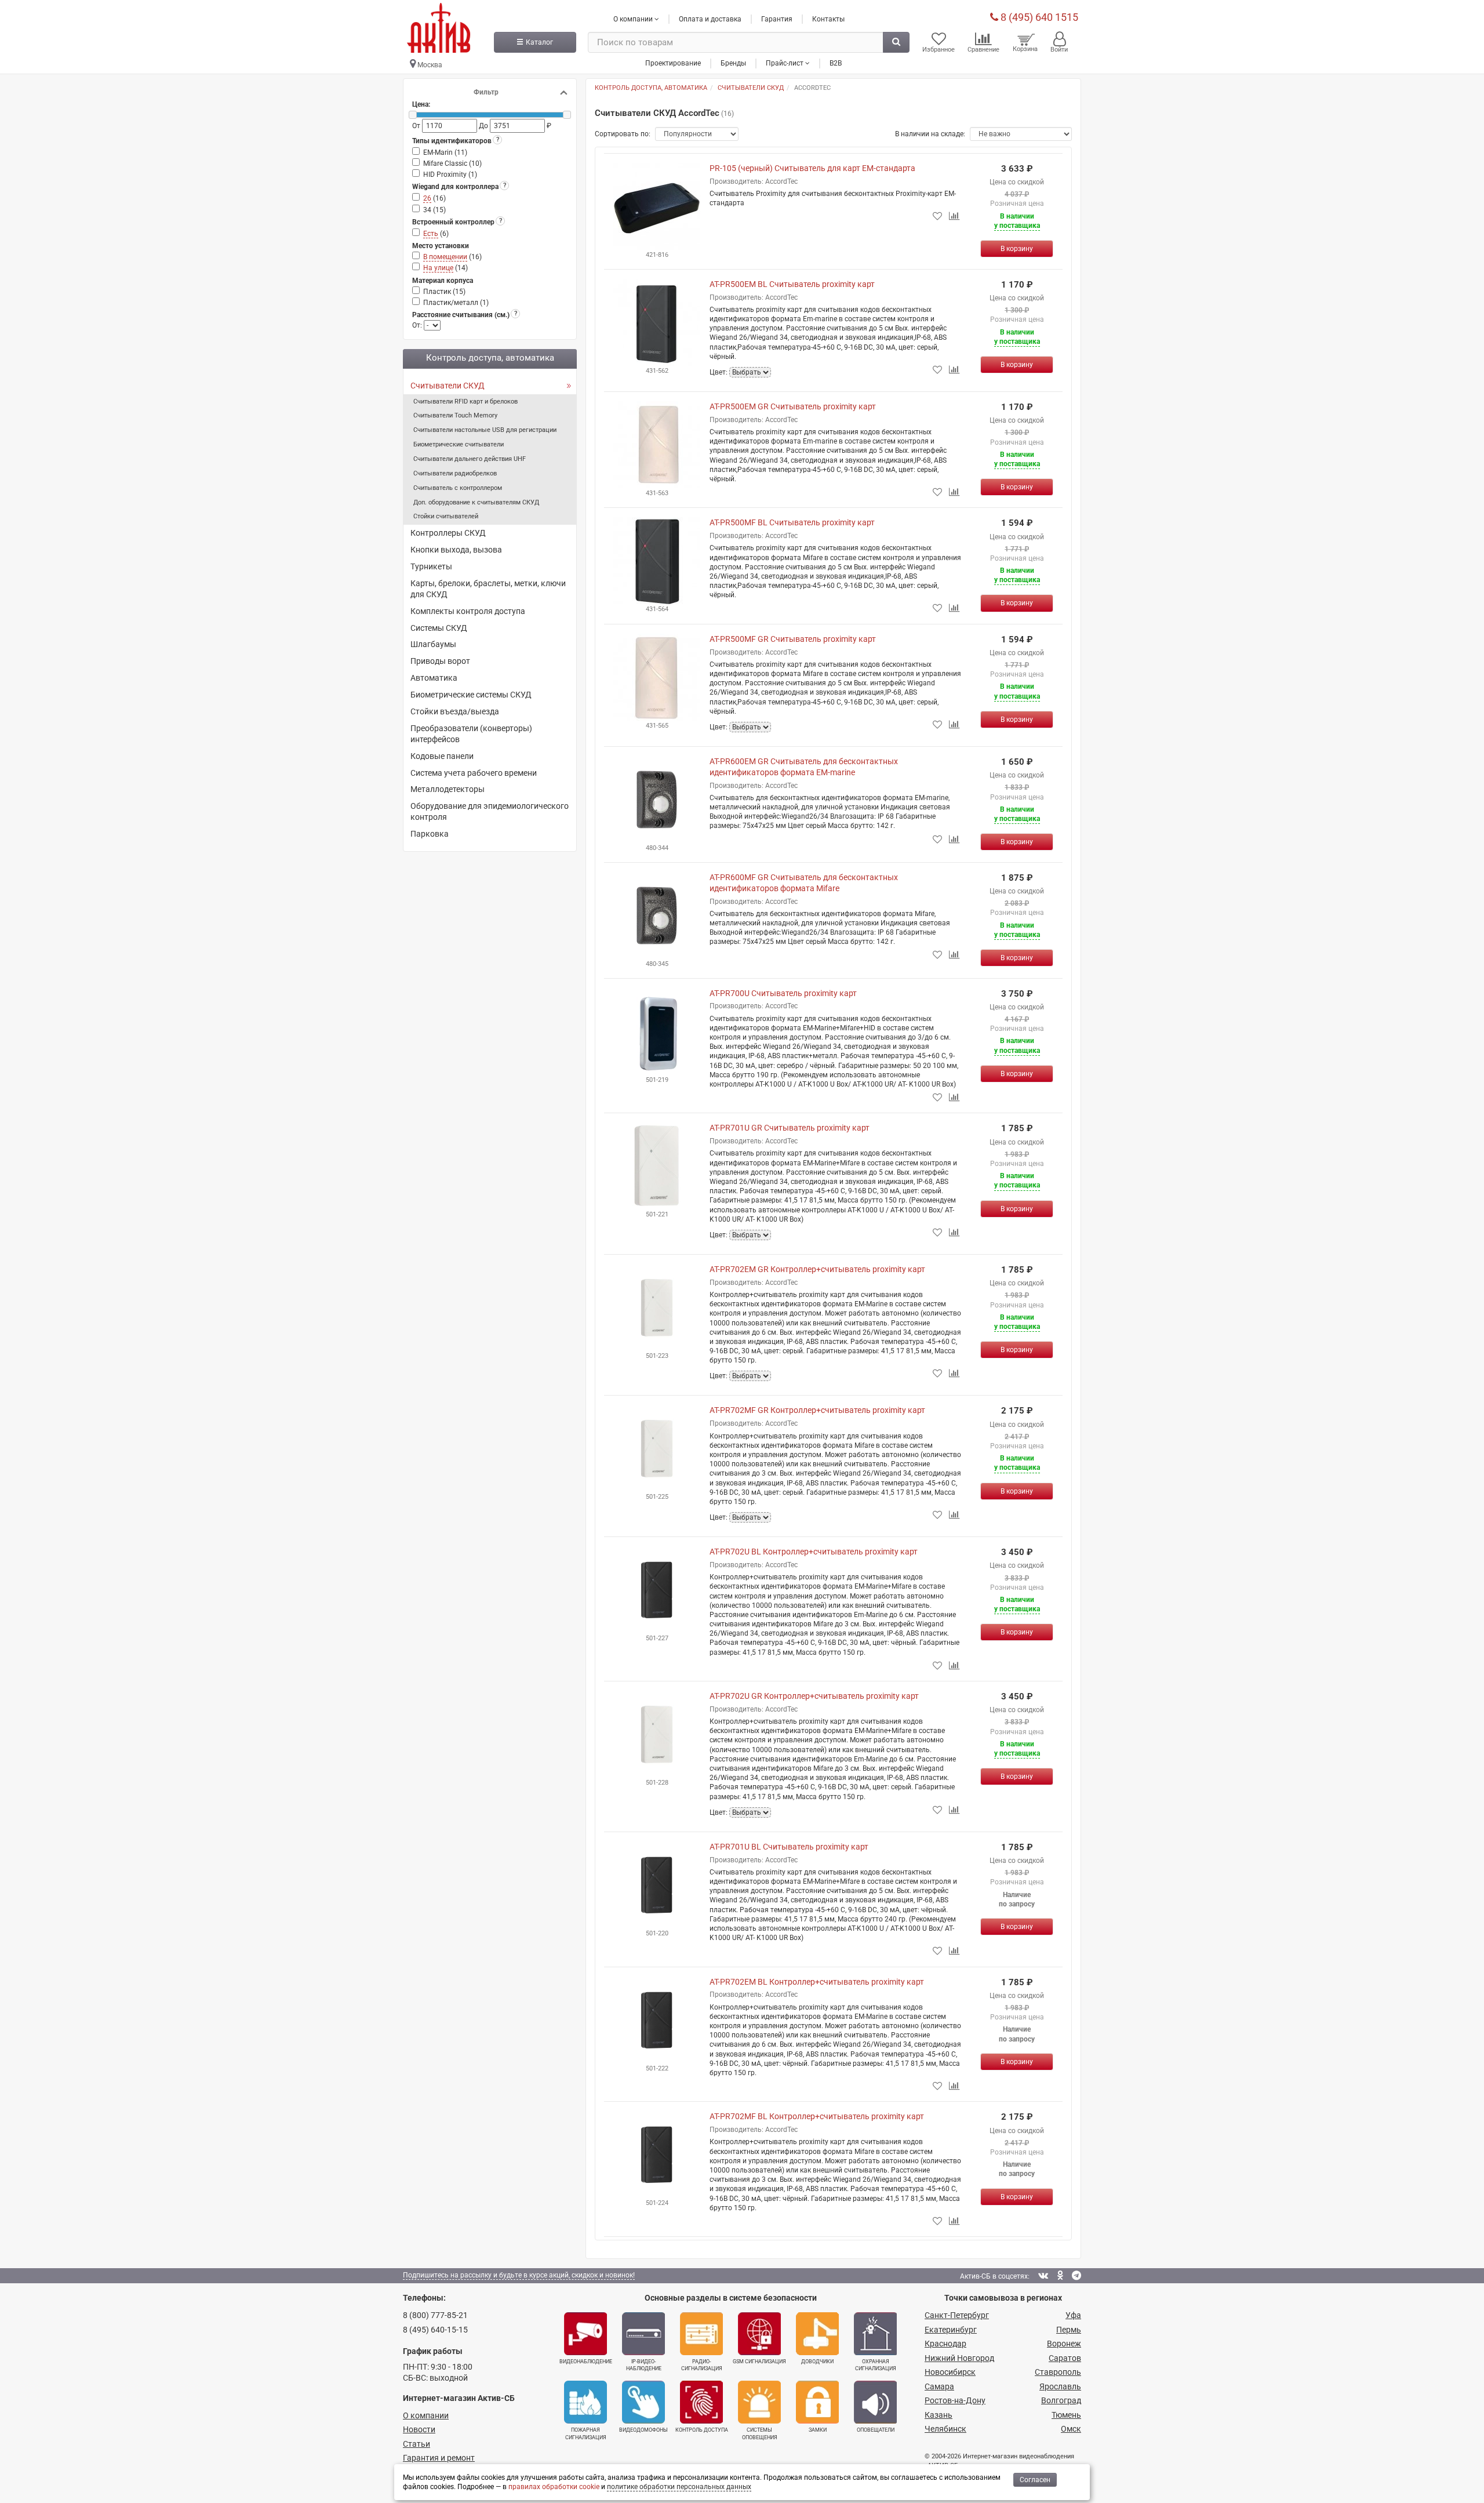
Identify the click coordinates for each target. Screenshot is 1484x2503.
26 (427, 198)
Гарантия (777, 19)
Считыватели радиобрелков (455, 473)
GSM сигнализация (759, 2362)
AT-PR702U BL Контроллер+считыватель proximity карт (814, 1552)
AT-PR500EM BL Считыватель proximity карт (792, 284)
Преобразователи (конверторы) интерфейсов (471, 734)
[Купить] (1017, 249)
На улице (438, 268)
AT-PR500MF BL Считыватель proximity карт (792, 522)
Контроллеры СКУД (448, 533)
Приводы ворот (440, 661)
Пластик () (444, 292)
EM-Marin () (445, 152)
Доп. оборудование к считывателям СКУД (476, 502)
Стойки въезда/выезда (455, 711)
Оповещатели (876, 2430)
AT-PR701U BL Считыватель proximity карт (789, 1847)
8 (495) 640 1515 (1038, 17)
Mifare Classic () (452, 164)
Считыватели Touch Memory (455, 415)
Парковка (430, 834)
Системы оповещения (760, 2433)
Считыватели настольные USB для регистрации (485, 430)
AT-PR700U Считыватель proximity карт (783, 993)
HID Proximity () (450, 175)
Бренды (733, 63)
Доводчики (817, 2362)
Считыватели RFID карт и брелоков (465, 402)
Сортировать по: (623, 134)
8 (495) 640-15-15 (435, 2330)
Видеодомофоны (643, 2430)
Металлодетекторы (448, 789)
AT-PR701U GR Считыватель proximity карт (790, 1128)
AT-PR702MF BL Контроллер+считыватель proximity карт (817, 2116)
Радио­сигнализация (702, 2365)
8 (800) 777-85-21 (435, 2315)
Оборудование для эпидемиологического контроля (490, 811)
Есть (431, 234)
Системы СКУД (439, 628)
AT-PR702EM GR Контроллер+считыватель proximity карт (817, 1269)
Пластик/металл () (456, 303)
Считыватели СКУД (448, 386)
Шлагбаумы (433, 644)
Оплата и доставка (710, 19)
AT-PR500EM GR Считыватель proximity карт (793, 406)
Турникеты (431, 566)
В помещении (445, 257)
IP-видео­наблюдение (644, 2365)
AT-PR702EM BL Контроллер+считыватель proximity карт (817, 1982)
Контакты (828, 19)
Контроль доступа (702, 2430)
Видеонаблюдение (586, 2362)
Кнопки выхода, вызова (456, 550)
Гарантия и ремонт (439, 2458)
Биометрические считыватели (459, 444)
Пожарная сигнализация (586, 2433)
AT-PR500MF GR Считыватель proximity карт (793, 639)
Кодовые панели (442, 756)
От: (418, 325)
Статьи (417, 2444)
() (434, 198)
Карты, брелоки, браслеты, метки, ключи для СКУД (488, 589)
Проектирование (673, 63)
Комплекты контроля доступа (468, 611)
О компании (426, 2415)
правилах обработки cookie (554, 2487)
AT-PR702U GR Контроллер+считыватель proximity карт (814, 1696)
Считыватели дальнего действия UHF (470, 459)
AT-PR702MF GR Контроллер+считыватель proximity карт (817, 1410)
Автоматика (434, 678)
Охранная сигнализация (876, 2365)
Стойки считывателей (446, 516)
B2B (836, 63)
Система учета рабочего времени (474, 773)
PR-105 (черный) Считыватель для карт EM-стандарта (812, 168)
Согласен (1035, 2480)
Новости (419, 2429)
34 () (434, 210)
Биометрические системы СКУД (471, 695)
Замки (818, 2430)
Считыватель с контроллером (458, 488)
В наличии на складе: (930, 134)
